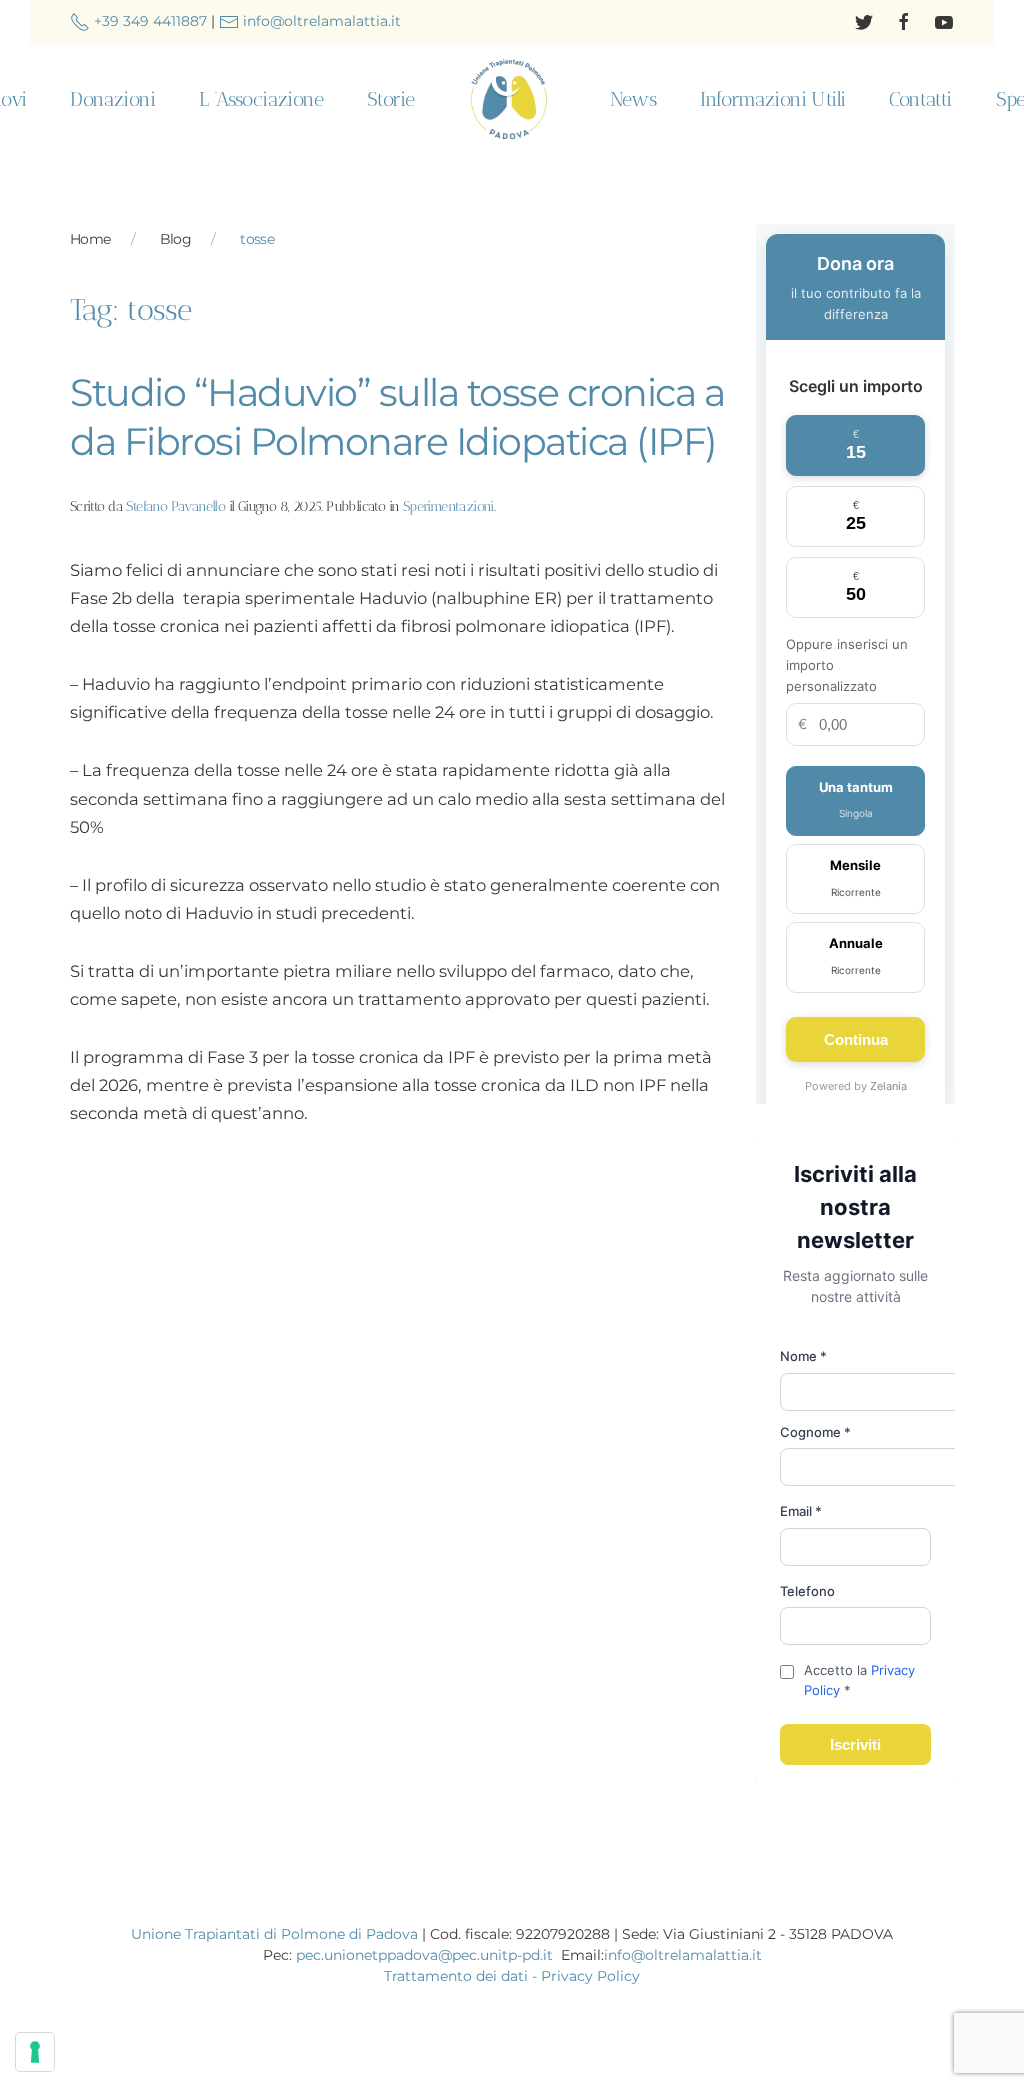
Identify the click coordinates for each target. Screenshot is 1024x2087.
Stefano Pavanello (175, 506)
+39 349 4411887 (148, 21)
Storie (390, 99)
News (633, 99)
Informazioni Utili (772, 99)
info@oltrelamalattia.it (320, 21)
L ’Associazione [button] (261, 99)
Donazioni (112, 99)
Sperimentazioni (448, 506)
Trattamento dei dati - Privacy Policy (512, 1976)
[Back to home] (512, 99)
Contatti (920, 99)
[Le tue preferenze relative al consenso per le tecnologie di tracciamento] (35, 2052)
